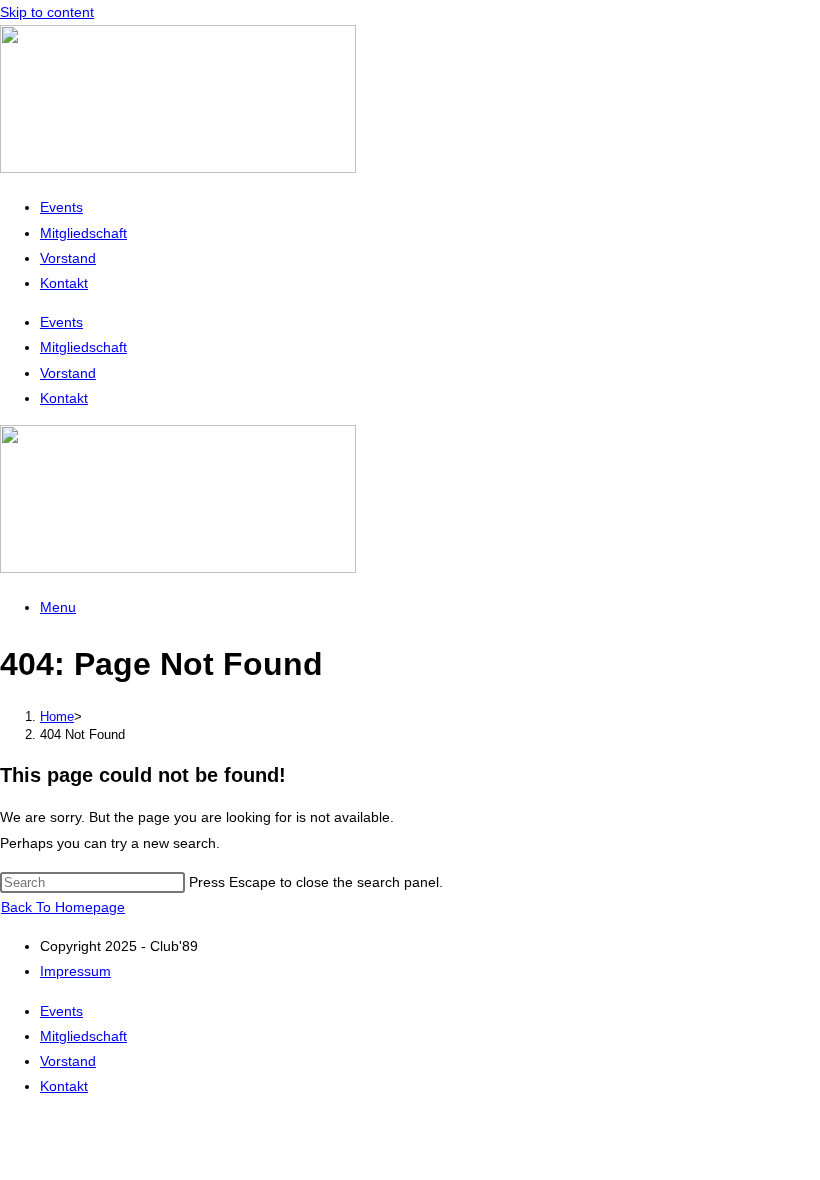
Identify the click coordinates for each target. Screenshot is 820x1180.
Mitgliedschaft (83, 233)
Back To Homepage (63, 907)
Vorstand (68, 258)
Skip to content (47, 12)
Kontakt (64, 283)
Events (61, 207)
